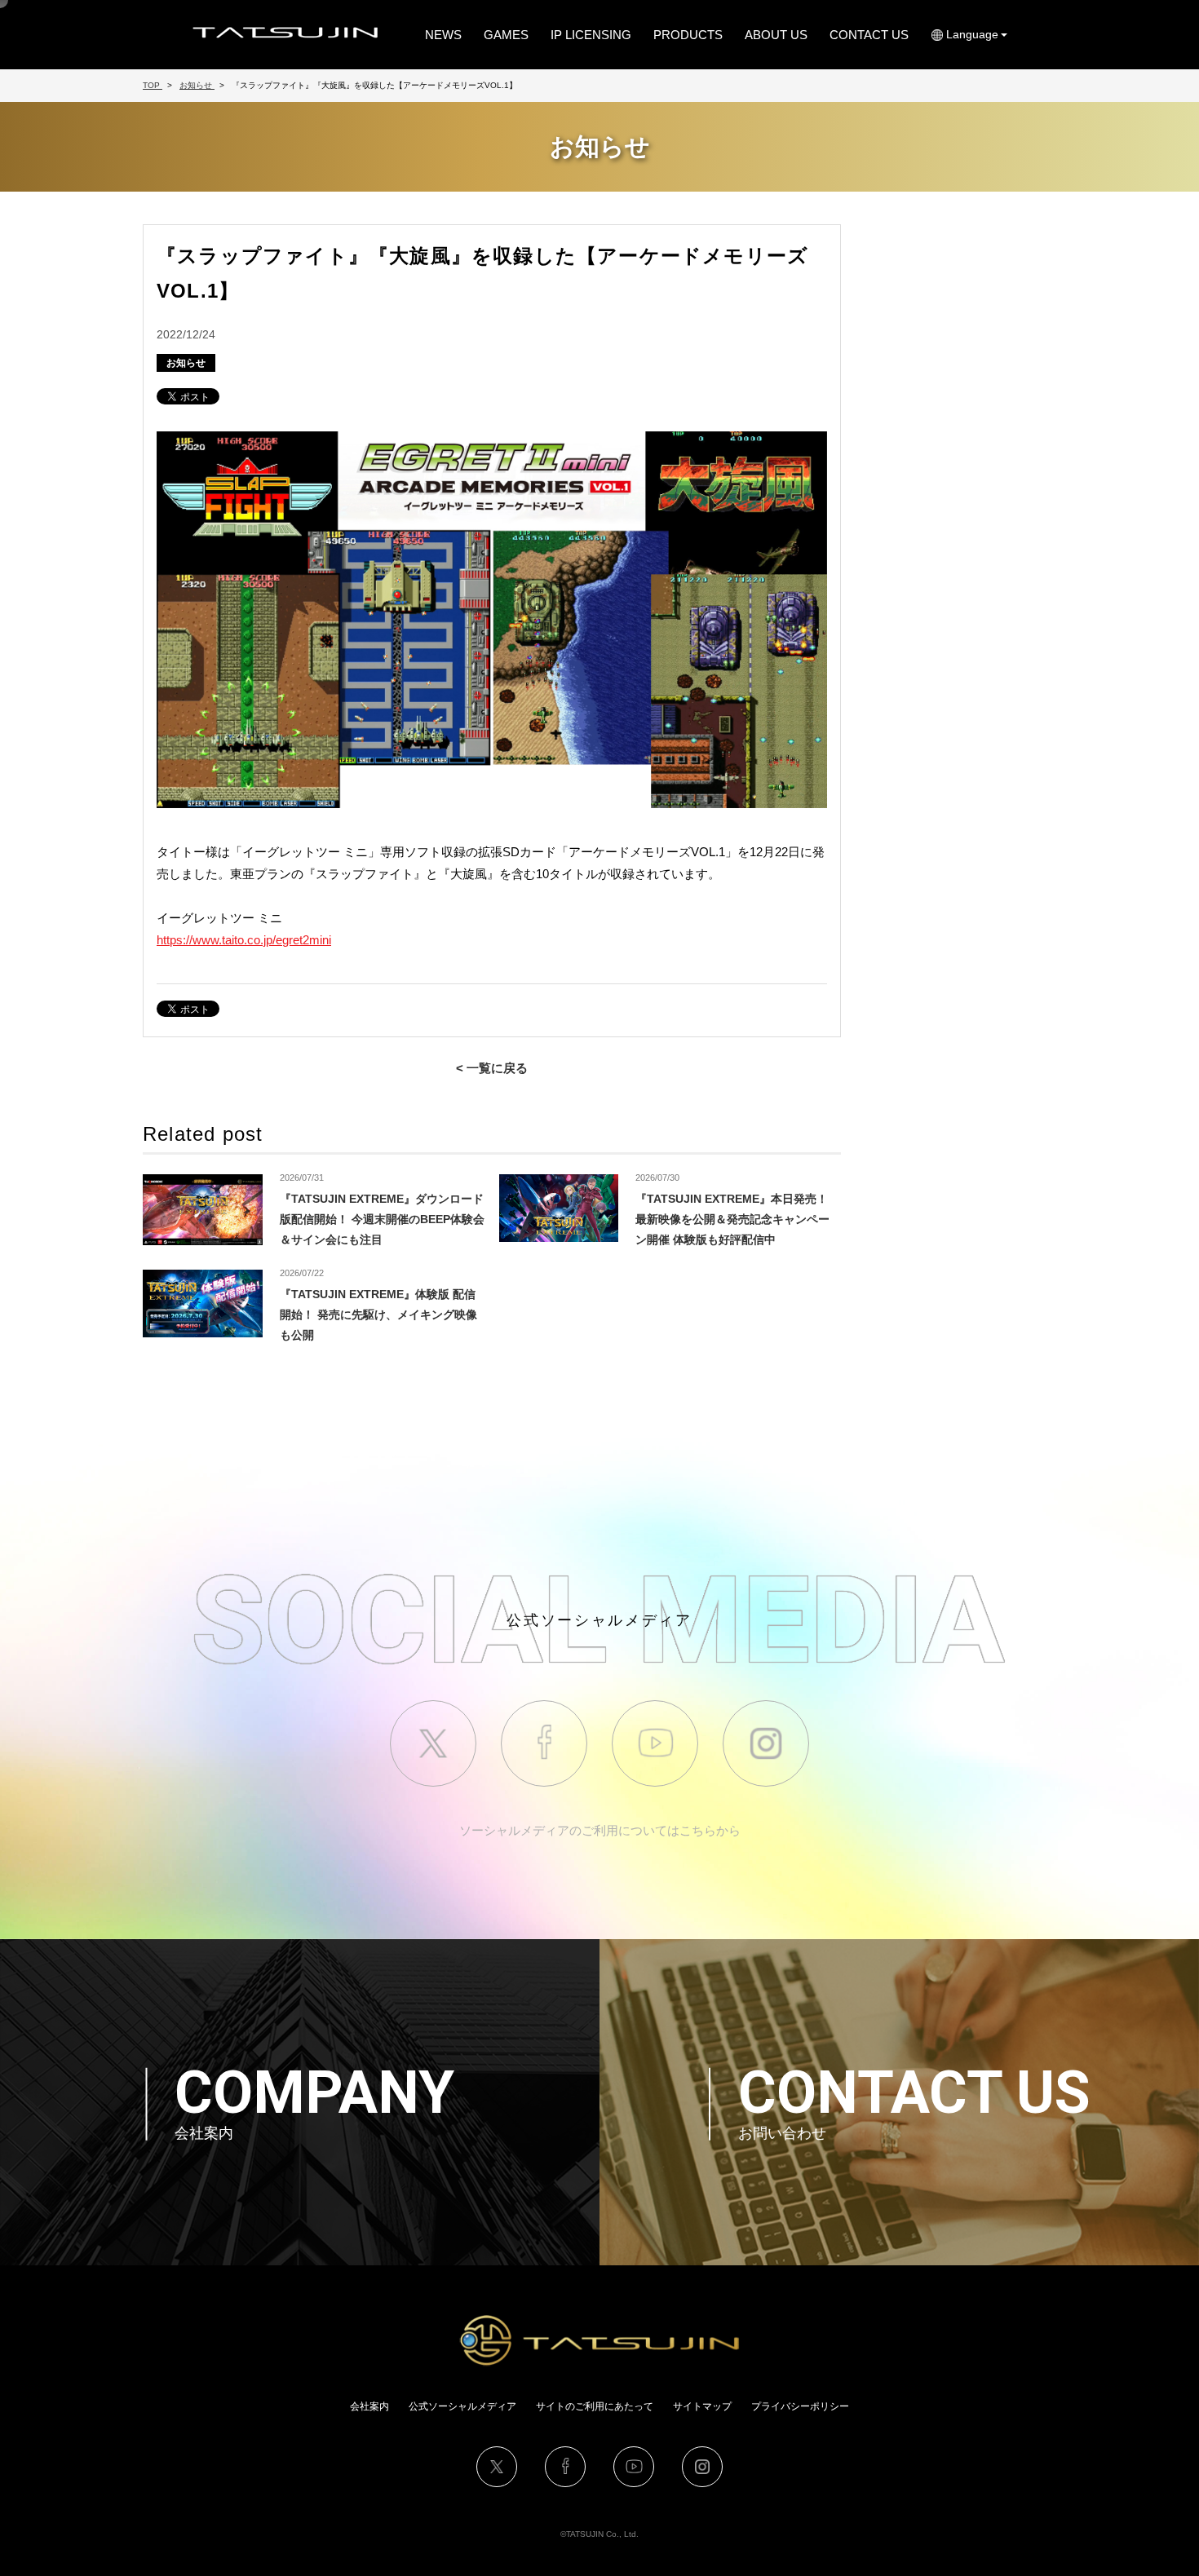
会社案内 (369, 2406)
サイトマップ (702, 2406)
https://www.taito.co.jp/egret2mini (244, 940)
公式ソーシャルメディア (462, 2406)
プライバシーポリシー (800, 2406)
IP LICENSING (591, 35)
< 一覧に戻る (492, 1068)
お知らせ (186, 363)
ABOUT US (776, 35)
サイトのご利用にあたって (595, 2406)
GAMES (506, 35)
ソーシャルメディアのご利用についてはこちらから (600, 1830)
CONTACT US (869, 35)
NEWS (443, 35)
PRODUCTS (688, 35)
